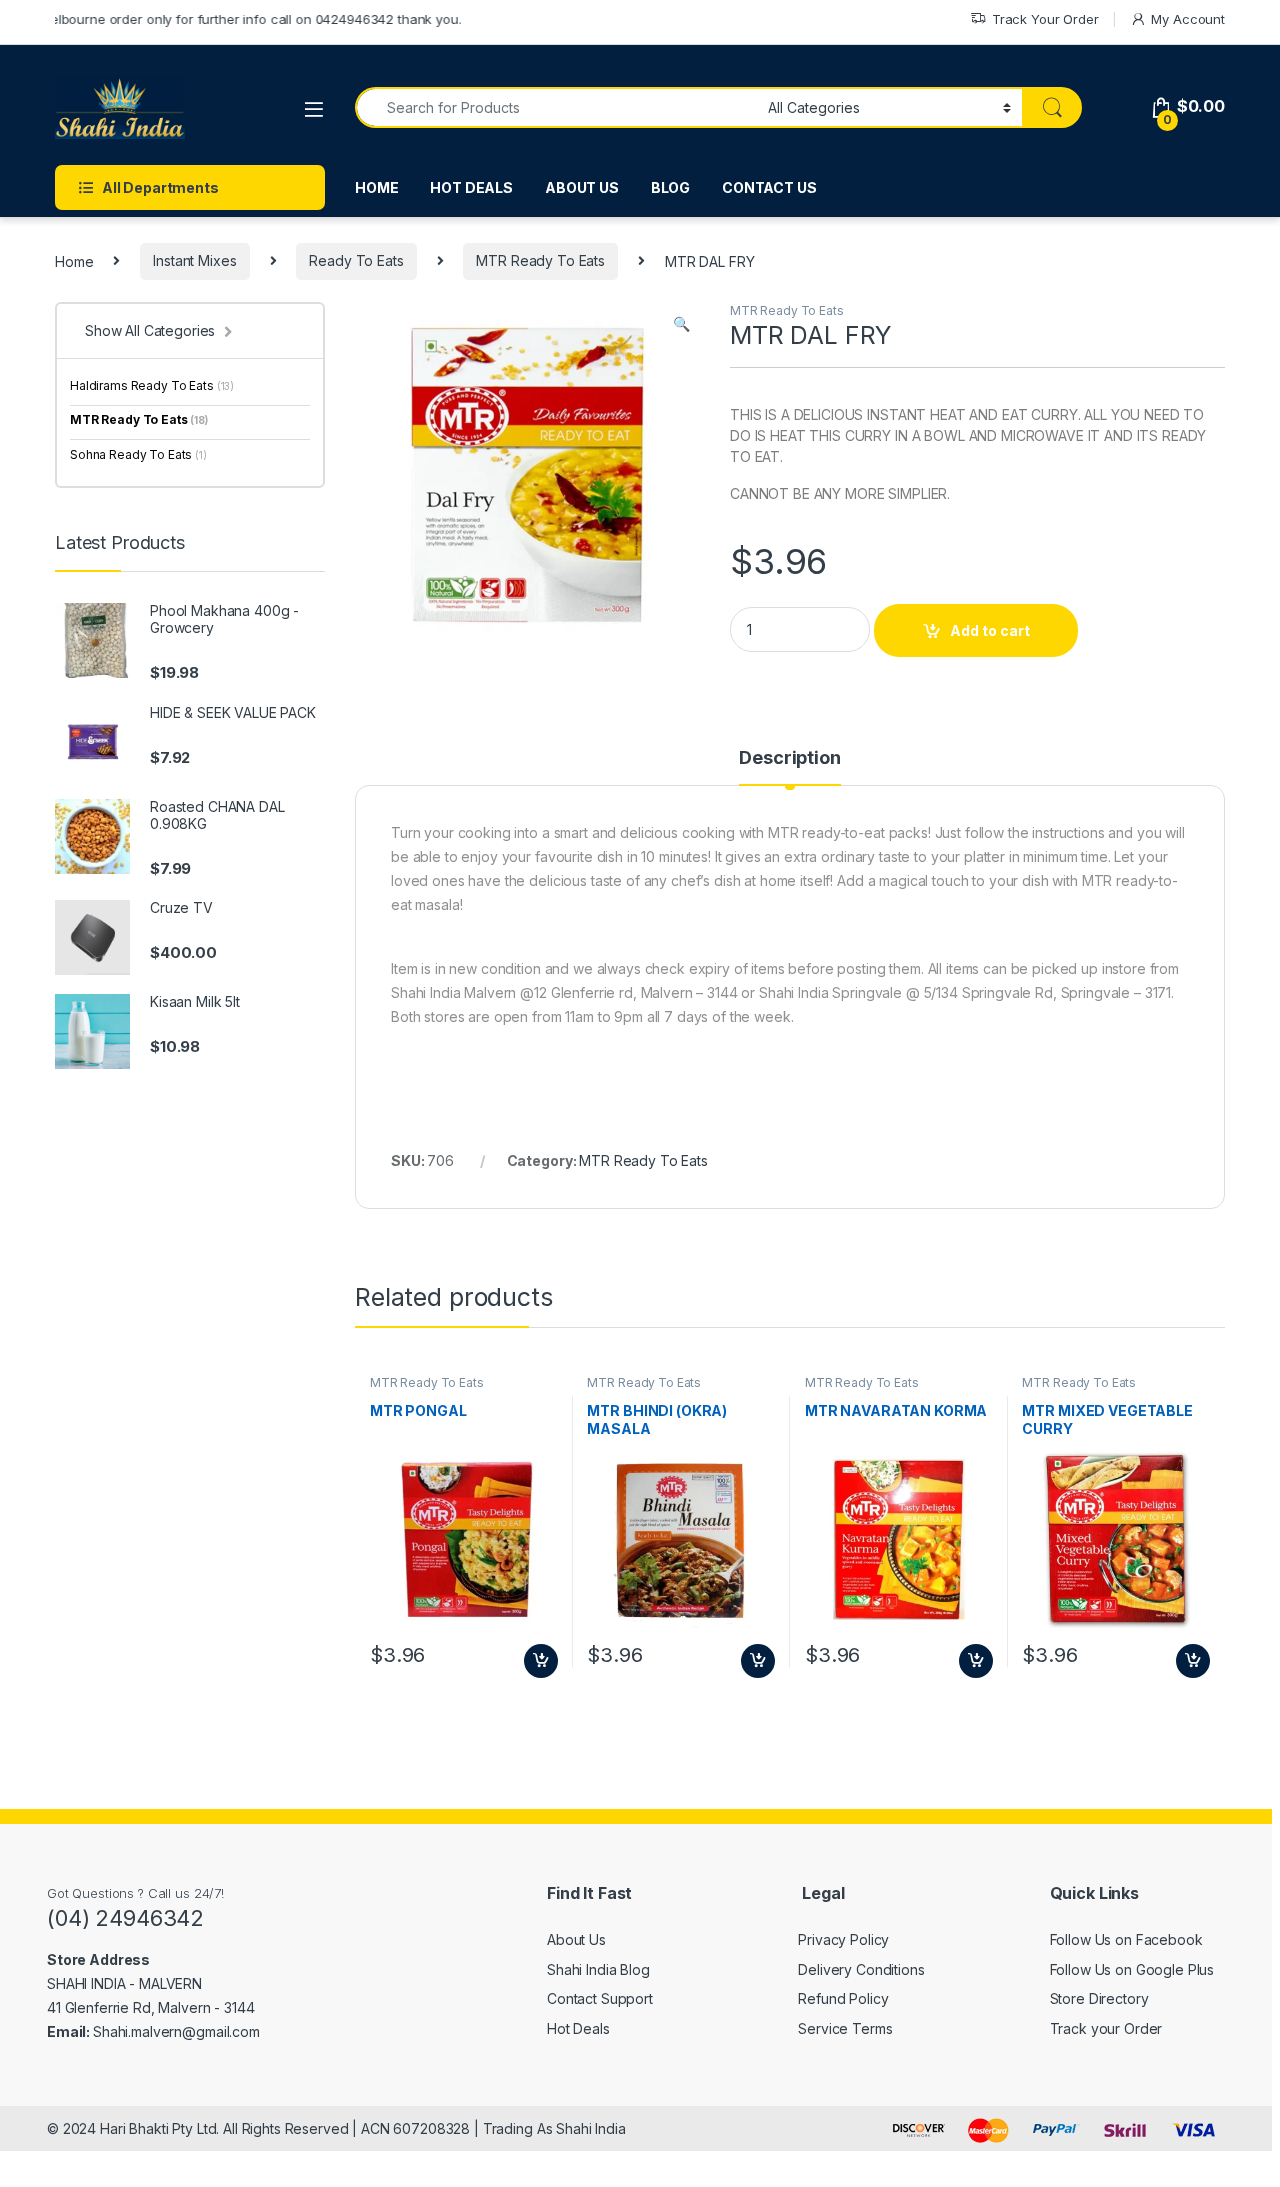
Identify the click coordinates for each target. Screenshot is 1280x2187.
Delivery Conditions (861, 1969)
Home (74, 260)
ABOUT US (582, 187)
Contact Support (600, 1998)
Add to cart (990, 630)
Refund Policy (843, 1998)
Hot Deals (578, 2028)
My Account (1188, 19)
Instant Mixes (194, 260)
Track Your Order (1045, 19)
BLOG (670, 187)
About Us (576, 1939)
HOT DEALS (471, 187)
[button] (681, 324)
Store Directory (1099, 1998)
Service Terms (845, 2028)
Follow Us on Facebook (1126, 1939)
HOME (376, 187)
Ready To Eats (356, 260)
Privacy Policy (843, 1939)
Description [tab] (789, 758)
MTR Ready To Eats (540, 260)
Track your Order (1106, 2028)
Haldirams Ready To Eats (152, 385)
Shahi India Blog (598, 1969)
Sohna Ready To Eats (138, 454)
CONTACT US (769, 187)
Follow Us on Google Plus (1132, 1969)
